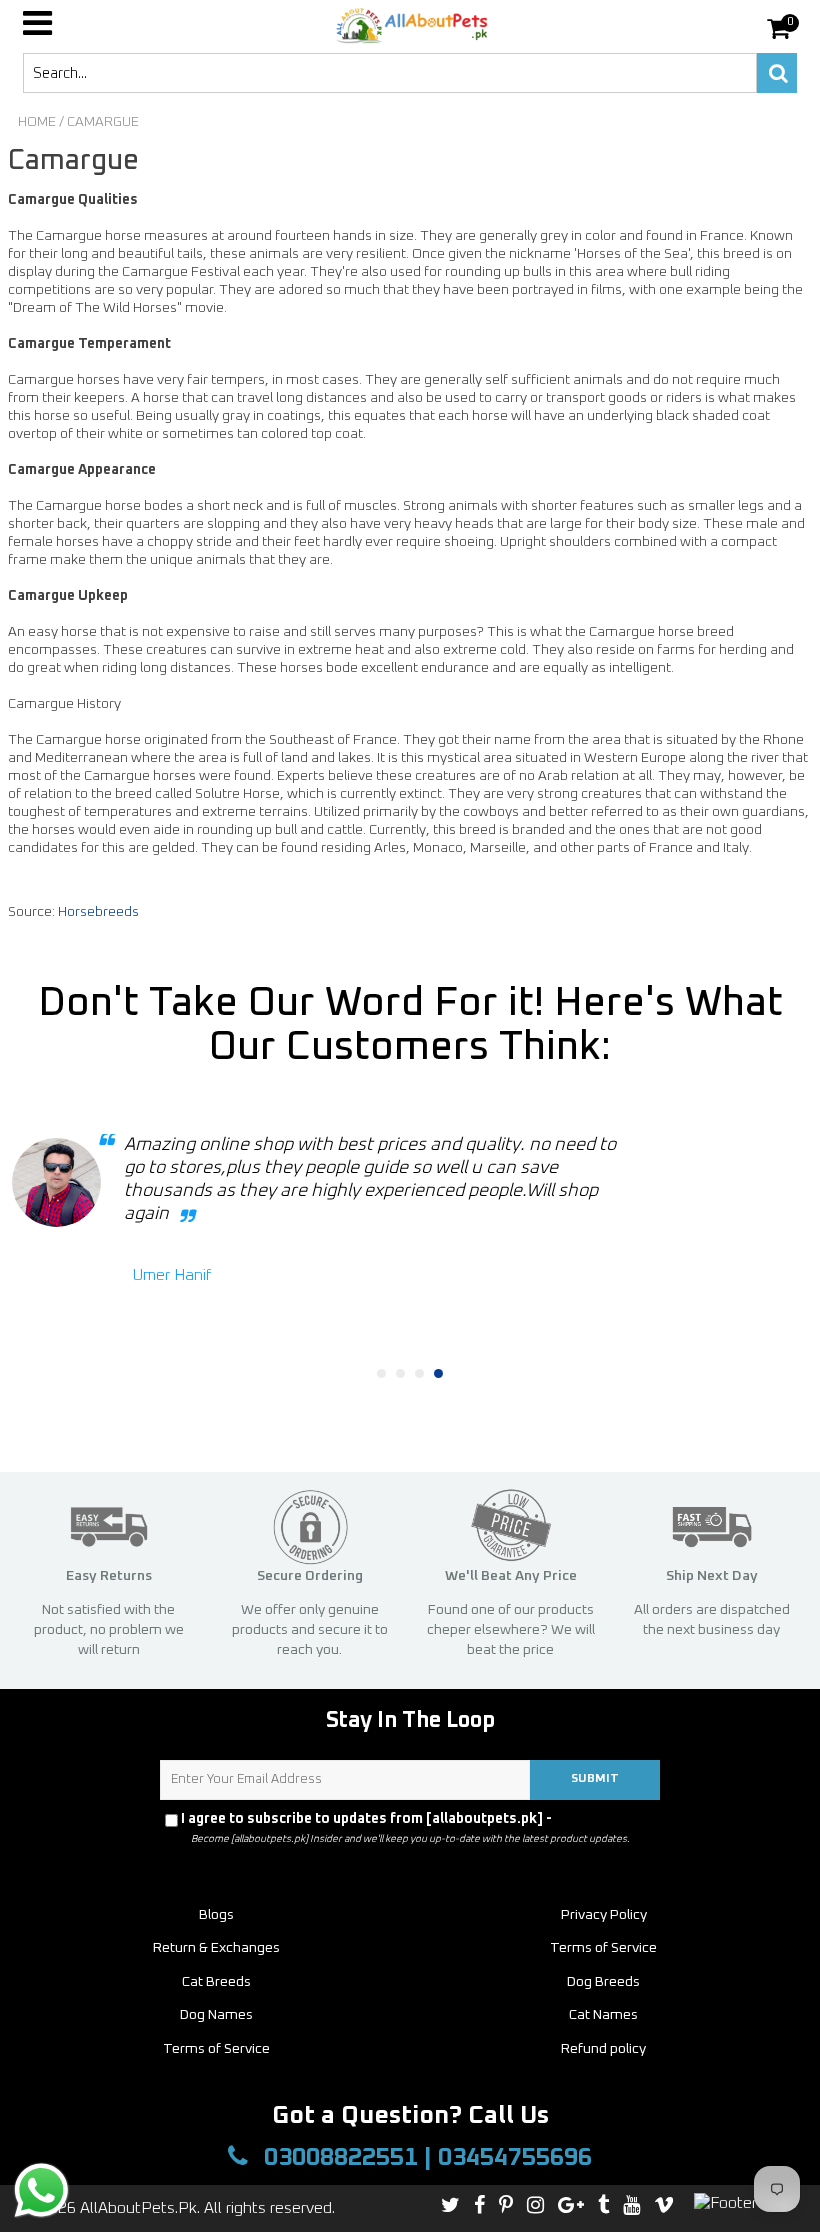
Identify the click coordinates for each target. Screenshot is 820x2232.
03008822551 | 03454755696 (425, 2157)
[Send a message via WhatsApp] (41, 2190)
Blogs (216, 1915)
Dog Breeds (603, 1982)
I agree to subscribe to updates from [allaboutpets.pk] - (416, 1819)
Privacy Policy (603, 1819)
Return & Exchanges (216, 1948)
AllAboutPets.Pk (138, 2208)
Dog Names (216, 2015)
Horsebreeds (98, 912)
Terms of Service (603, 1948)
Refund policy (603, 2049)
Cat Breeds (216, 1982)
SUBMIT (595, 1779)
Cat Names (603, 2015)
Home (37, 122)
